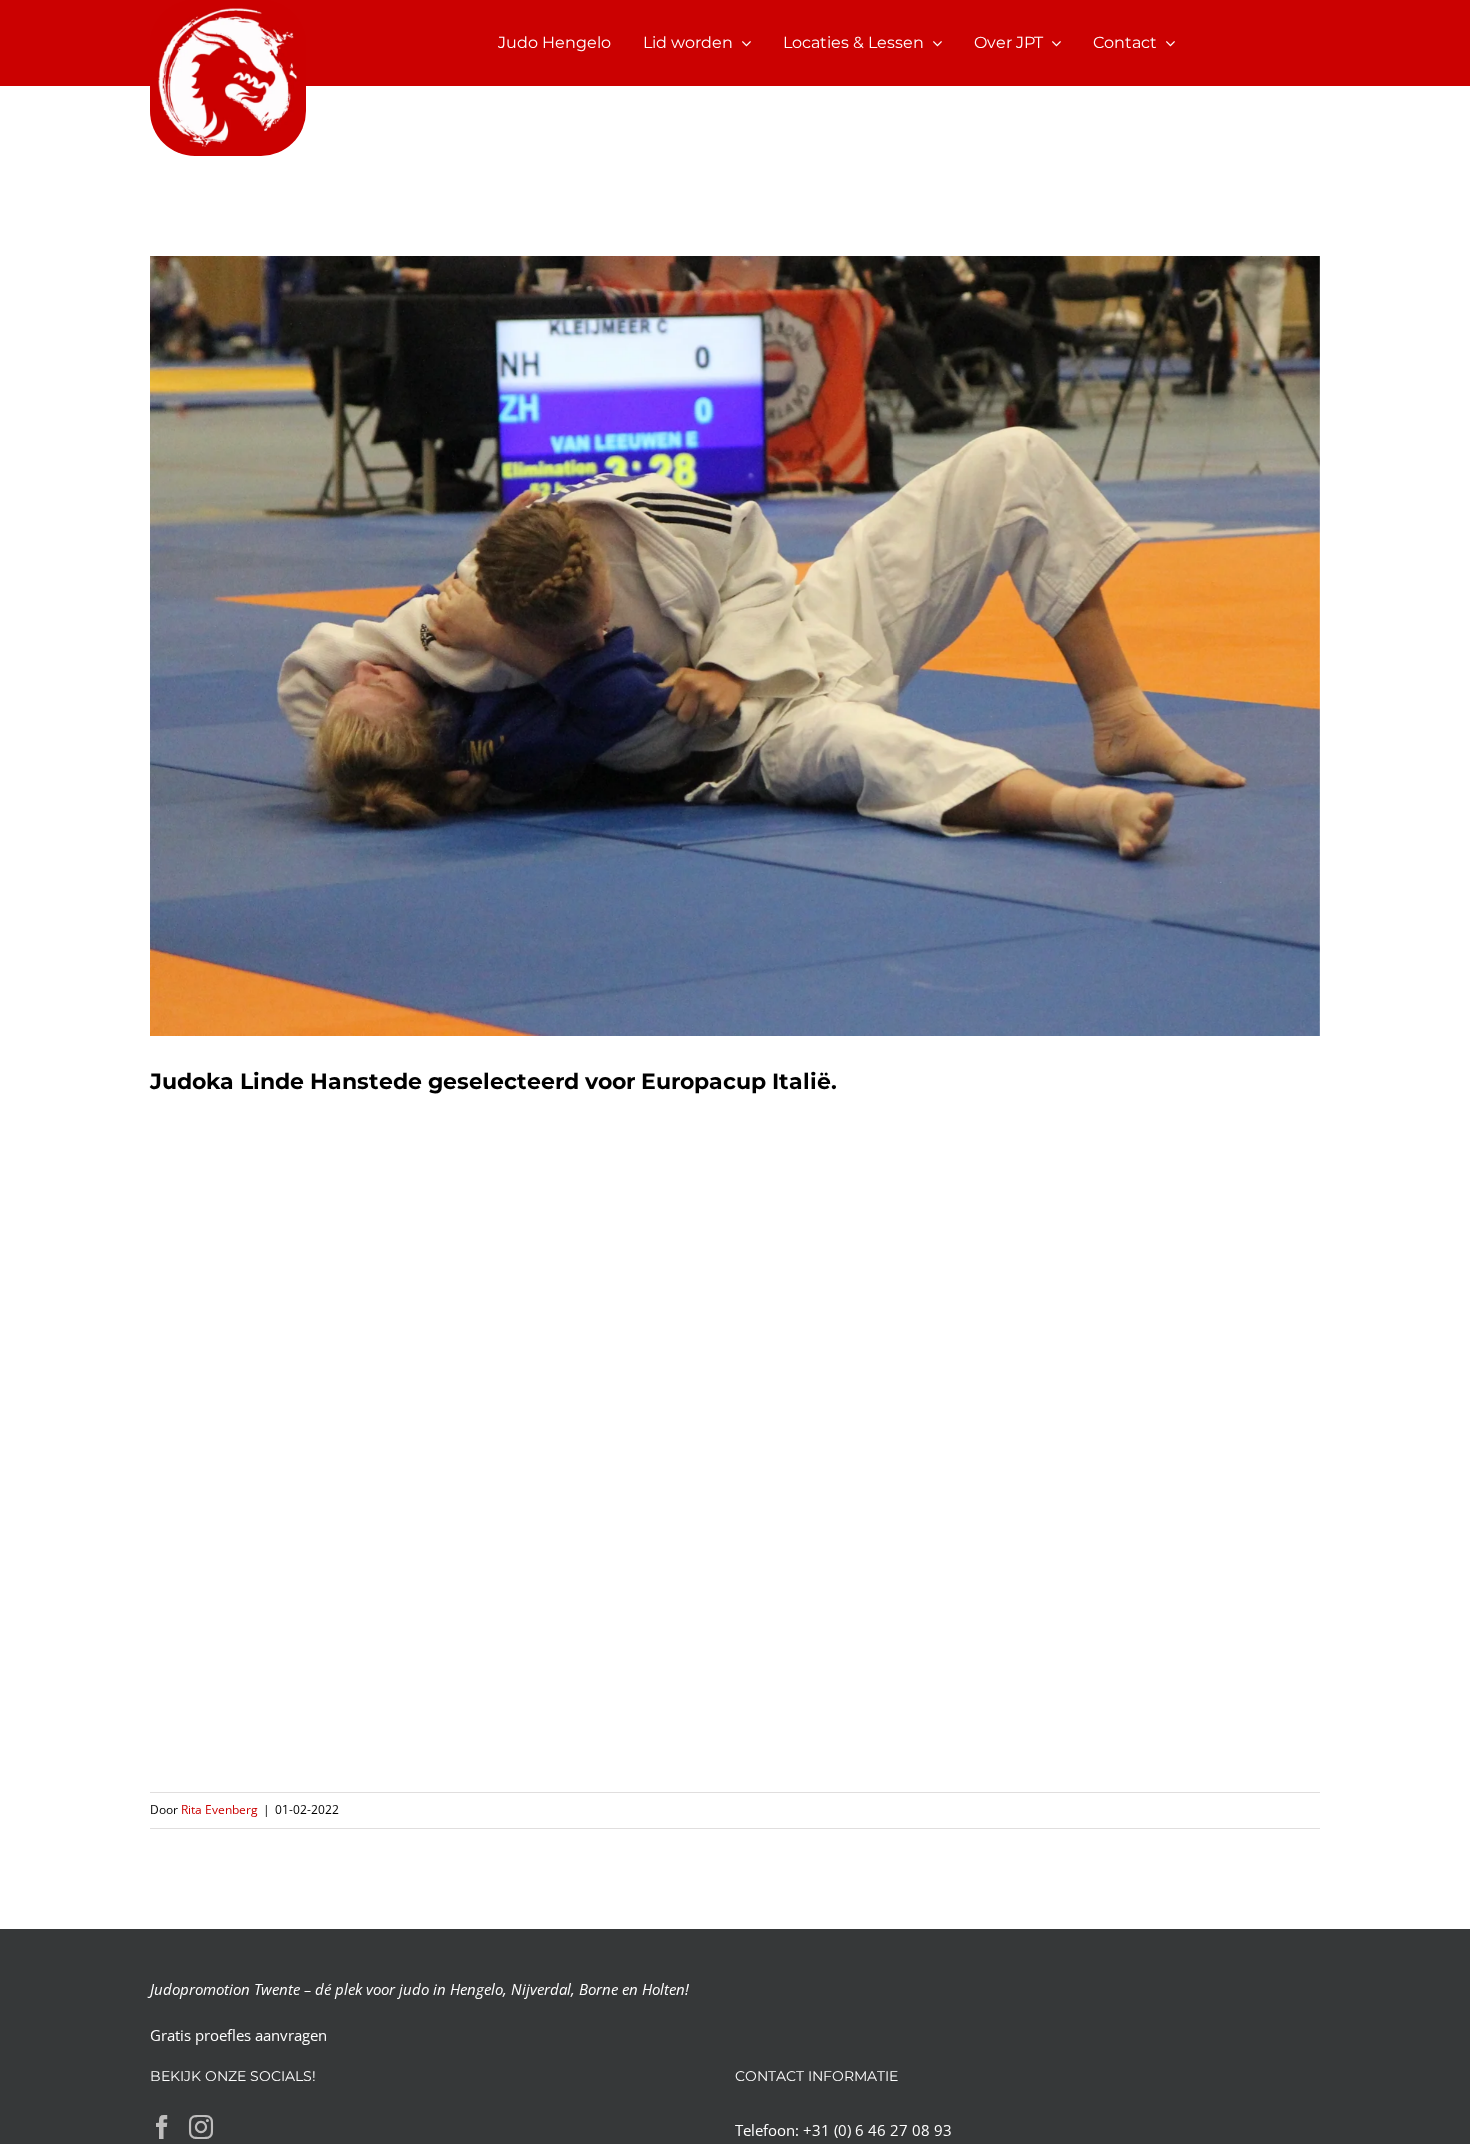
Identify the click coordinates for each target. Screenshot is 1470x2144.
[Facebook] (162, 2127)
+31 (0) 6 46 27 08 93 (877, 2130)
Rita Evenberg (219, 1809)
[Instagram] (201, 2127)
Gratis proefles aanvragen (238, 2035)
